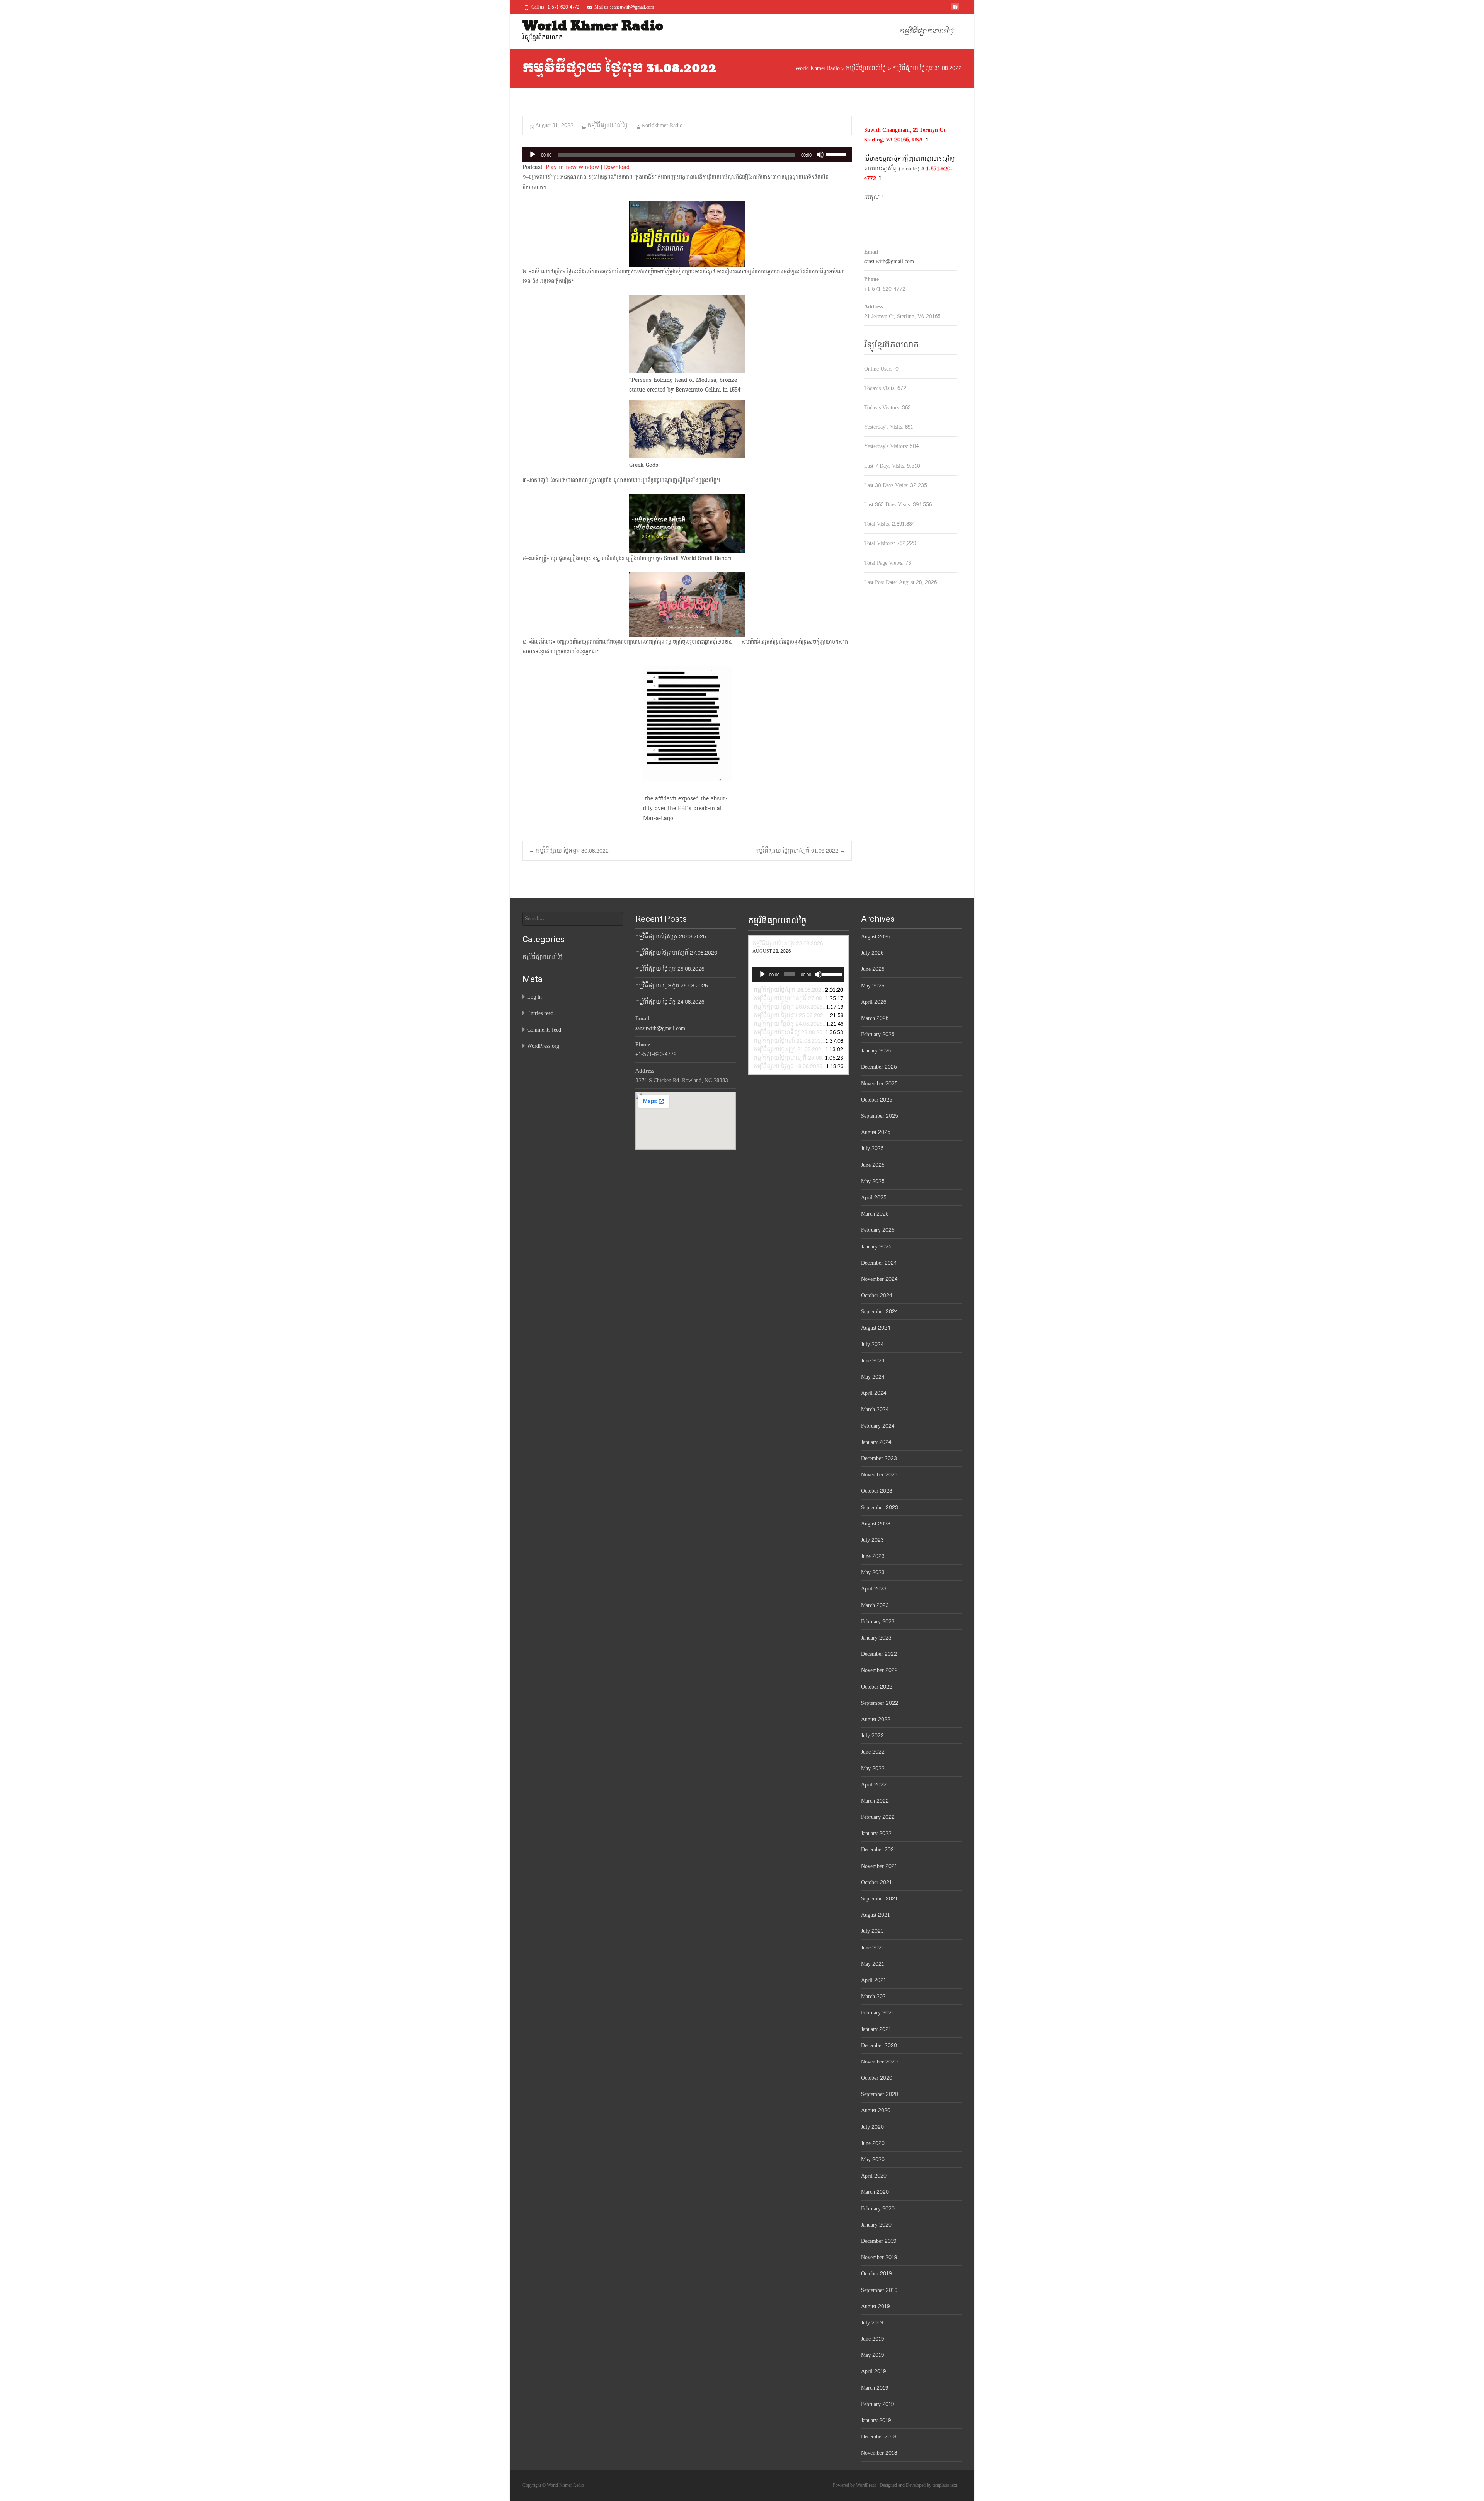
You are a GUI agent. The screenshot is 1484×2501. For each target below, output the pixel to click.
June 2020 (873, 2143)
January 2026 (876, 1051)
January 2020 (876, 2225)
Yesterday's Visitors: (887, 446)
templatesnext (945, 2485)
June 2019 (872, 2339)
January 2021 (876, 2029)
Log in (534, 997)
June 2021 (873, 1948)
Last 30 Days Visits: (887, 485)
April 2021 (874, 1980)
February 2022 (878, 1817)
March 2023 (875, 1605)
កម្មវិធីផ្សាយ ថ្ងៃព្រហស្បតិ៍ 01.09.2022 (800, 851)
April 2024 (874, 1393)
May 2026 (873, 986)
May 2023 (873, 1572)
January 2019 (876, 2420)
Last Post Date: (882, 582)
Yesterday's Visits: (885, 427)
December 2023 (879, 1458)
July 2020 (872, 2127)
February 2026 (878, 1034)
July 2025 (872, 1148)
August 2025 (876, 1132)
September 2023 (880, 1508)
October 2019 (876, 2274)
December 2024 (879, 1263)
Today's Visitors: (883, 408)
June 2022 (873, 1752)
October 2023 (877, 1491)
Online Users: (880, 369)
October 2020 (877, 2078)
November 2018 (879, 2453)
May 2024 (873, 1377)
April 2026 (874, 1002)
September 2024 (879, 1312)
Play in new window (572, 167)
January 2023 (876, 1638)
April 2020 (874, 2176)
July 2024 (872, 1344)
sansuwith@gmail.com (889, 261)
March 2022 (875, 1801)
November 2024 (879, 1279)
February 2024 (878, 1426)
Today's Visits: (881, 388)
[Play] (533, 155)
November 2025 (879, 1084)
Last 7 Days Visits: (886, 466)
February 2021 (878, 2013)
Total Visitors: (880, 543)
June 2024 (873, 1361)
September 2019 (879, 2290)
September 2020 (880, 2094)
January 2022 (876, 1833)
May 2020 (873, 2160)
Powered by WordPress (855, 2485)
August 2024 (876, 1328)
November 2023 (879, 1475)
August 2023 (876, 1524)
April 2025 (874, 1198)
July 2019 (872, 2323)
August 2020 (876, 2110)
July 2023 (872, 1540)
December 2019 (879, 2241)
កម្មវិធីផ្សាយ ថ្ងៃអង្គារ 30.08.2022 (569, 851)
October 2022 (877, 1687)
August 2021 (876, 1915)
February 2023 (878, 1622)
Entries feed (540, 1013)
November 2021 (879, 1866)
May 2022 (873, 1768)
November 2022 (879, 1670)
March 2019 (875, 2388)
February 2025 (878, 1230)
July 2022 (872, 1736)
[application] (687, 155)
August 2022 (876, 1719)
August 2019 (875, 2306)
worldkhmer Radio (662, 125)
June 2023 (873, 1556)
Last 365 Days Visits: (888, 505)
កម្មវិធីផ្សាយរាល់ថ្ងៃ (927, 31)
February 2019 (877, 2404)
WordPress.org (543, 1046)
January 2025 (876, 1247)
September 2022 (880, 1703)
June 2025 (873, 1165)
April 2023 (874, 1589)
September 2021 (879, 1899)
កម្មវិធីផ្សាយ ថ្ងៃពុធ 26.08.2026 (670, 969)
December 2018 (879, 2437)
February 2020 (878, 2209)
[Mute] (820, 155)
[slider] (837, 154)
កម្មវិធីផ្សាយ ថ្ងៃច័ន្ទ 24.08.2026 (670, 1002)
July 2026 (872, 953)
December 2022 (879, 1654)
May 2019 (872, 2355)
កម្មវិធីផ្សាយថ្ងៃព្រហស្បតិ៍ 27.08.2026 (676, 953)
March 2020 (875, 2192)
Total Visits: (878, 524)
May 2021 (873, 1964)
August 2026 (876, 937)
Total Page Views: (885, 563)
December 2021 (879, 1850)
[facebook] (955, 9)
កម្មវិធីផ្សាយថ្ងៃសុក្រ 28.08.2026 (671, 937)
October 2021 (876, 1882)
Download (617, 167)
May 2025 (873, 1181)
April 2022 (874, 1785)
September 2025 (880, 1116)
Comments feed (544, 1030)
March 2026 (875, 1018)
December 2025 (879, 1067)
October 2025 (877, 1100)
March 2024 (875, 1409)
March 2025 (875, 1214)
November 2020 (879, 2062)
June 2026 (873, 969)
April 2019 (873, 2371)
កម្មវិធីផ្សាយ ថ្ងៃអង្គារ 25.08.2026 (671, 986)
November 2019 (879, 2257)
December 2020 (879, 2046)
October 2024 (876, 1295)
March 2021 (875, 1996)
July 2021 (872, 1931)
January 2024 (876, 1442)
